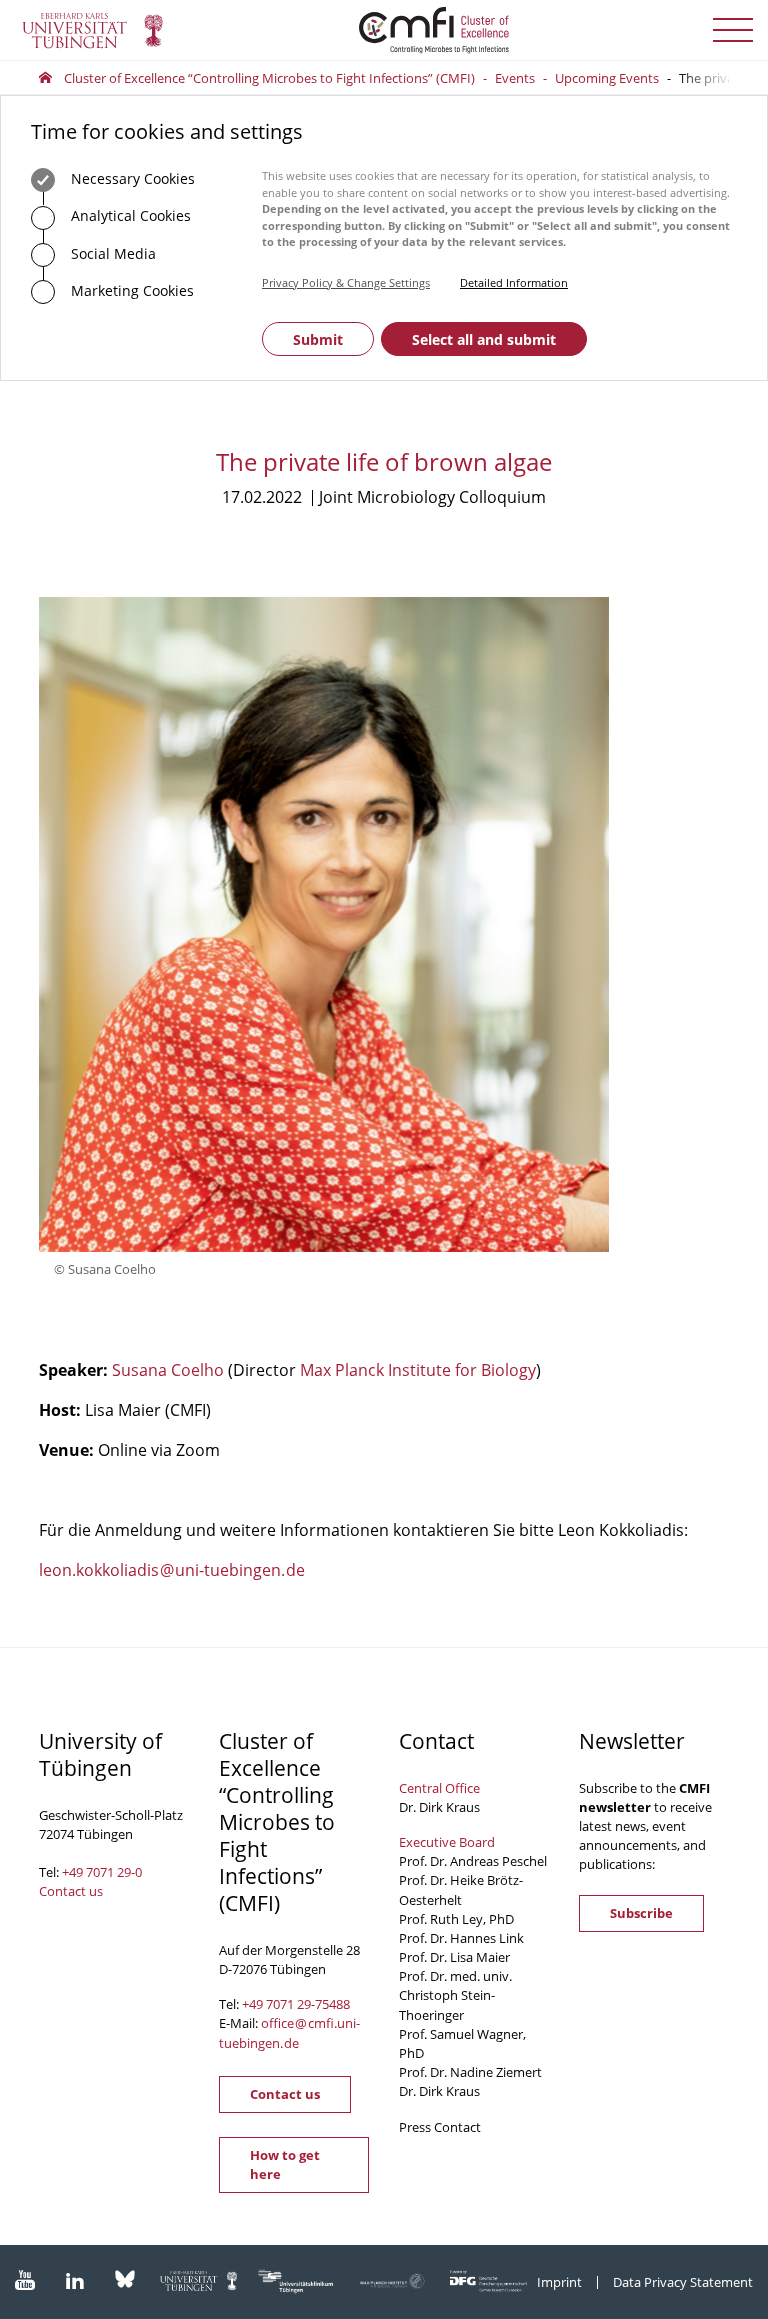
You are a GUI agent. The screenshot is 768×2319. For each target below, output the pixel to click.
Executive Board (447, 1842)
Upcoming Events (607, 78)
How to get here (285, 2164)
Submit (318, 339)
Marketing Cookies (130, 290)
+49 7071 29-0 (102, 1872)
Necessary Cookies (131, 178)
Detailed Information (514, 282)
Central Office (439, 1788)
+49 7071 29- (278, 2004)
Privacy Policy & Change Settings (346, 282)
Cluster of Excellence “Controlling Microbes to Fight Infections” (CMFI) (269, 78)
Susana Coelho (168, 1370)
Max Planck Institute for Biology (418, 1370)
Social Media (111, 253)
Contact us (71, 1891)
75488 (332, 2004)
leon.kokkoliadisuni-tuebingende (172, 1570)
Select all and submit (484, 339)
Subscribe (641, 1913)
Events (515, 78)
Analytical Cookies (129, 215)
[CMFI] (384, 30)
